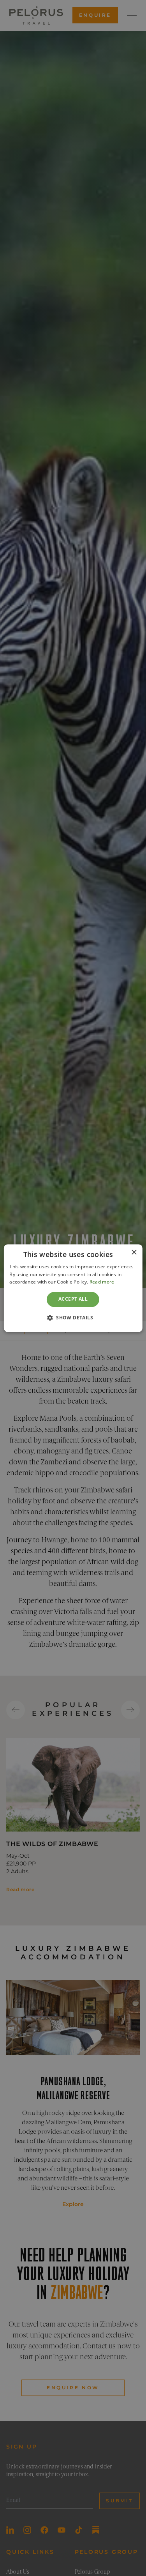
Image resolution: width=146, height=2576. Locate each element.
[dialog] (73, 1288)
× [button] (134, 1253)
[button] (73, 1317)
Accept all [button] (73, 1299)
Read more (102, 1282)
